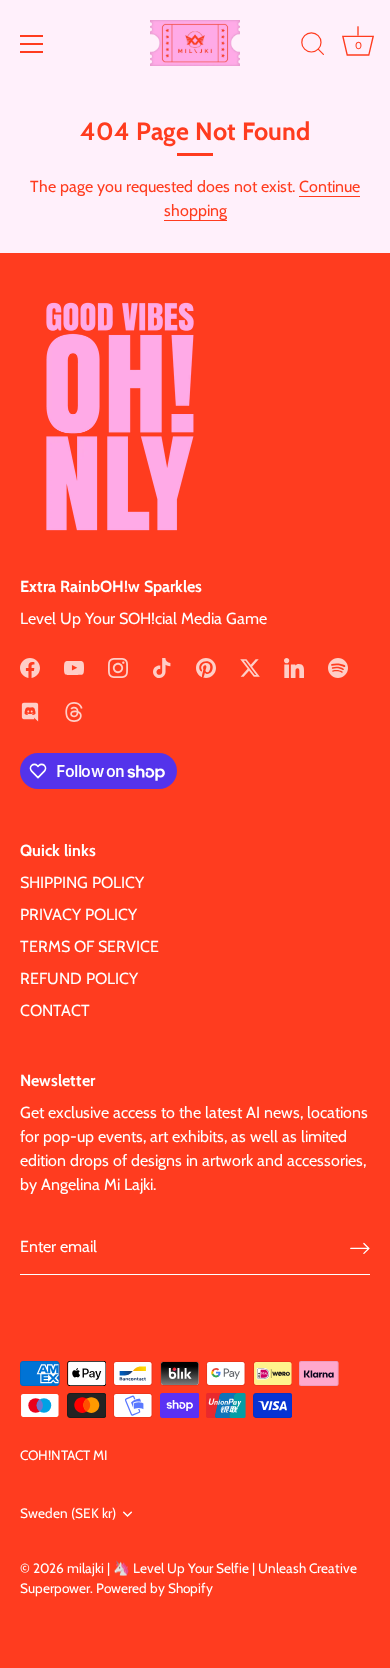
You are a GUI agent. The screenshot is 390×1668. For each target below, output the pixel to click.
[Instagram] (118, 666)
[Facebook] (30, 666)
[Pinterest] (206, 666)
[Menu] (32, 44)
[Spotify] (338, 666)
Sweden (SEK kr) (68, 1513)
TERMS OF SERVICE (89, 946)
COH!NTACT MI (63, 1455)
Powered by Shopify (154, 1588)
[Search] (313, 47)
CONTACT (55, 1010)
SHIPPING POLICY (82, 882)
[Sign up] (360, 1247)
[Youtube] (74, 666)
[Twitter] (250, 666)
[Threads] (74, 710)
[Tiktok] (162, 666)
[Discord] (30, 710)
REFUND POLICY (79, 978)
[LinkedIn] (294, 666)
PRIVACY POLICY (78, 914)
